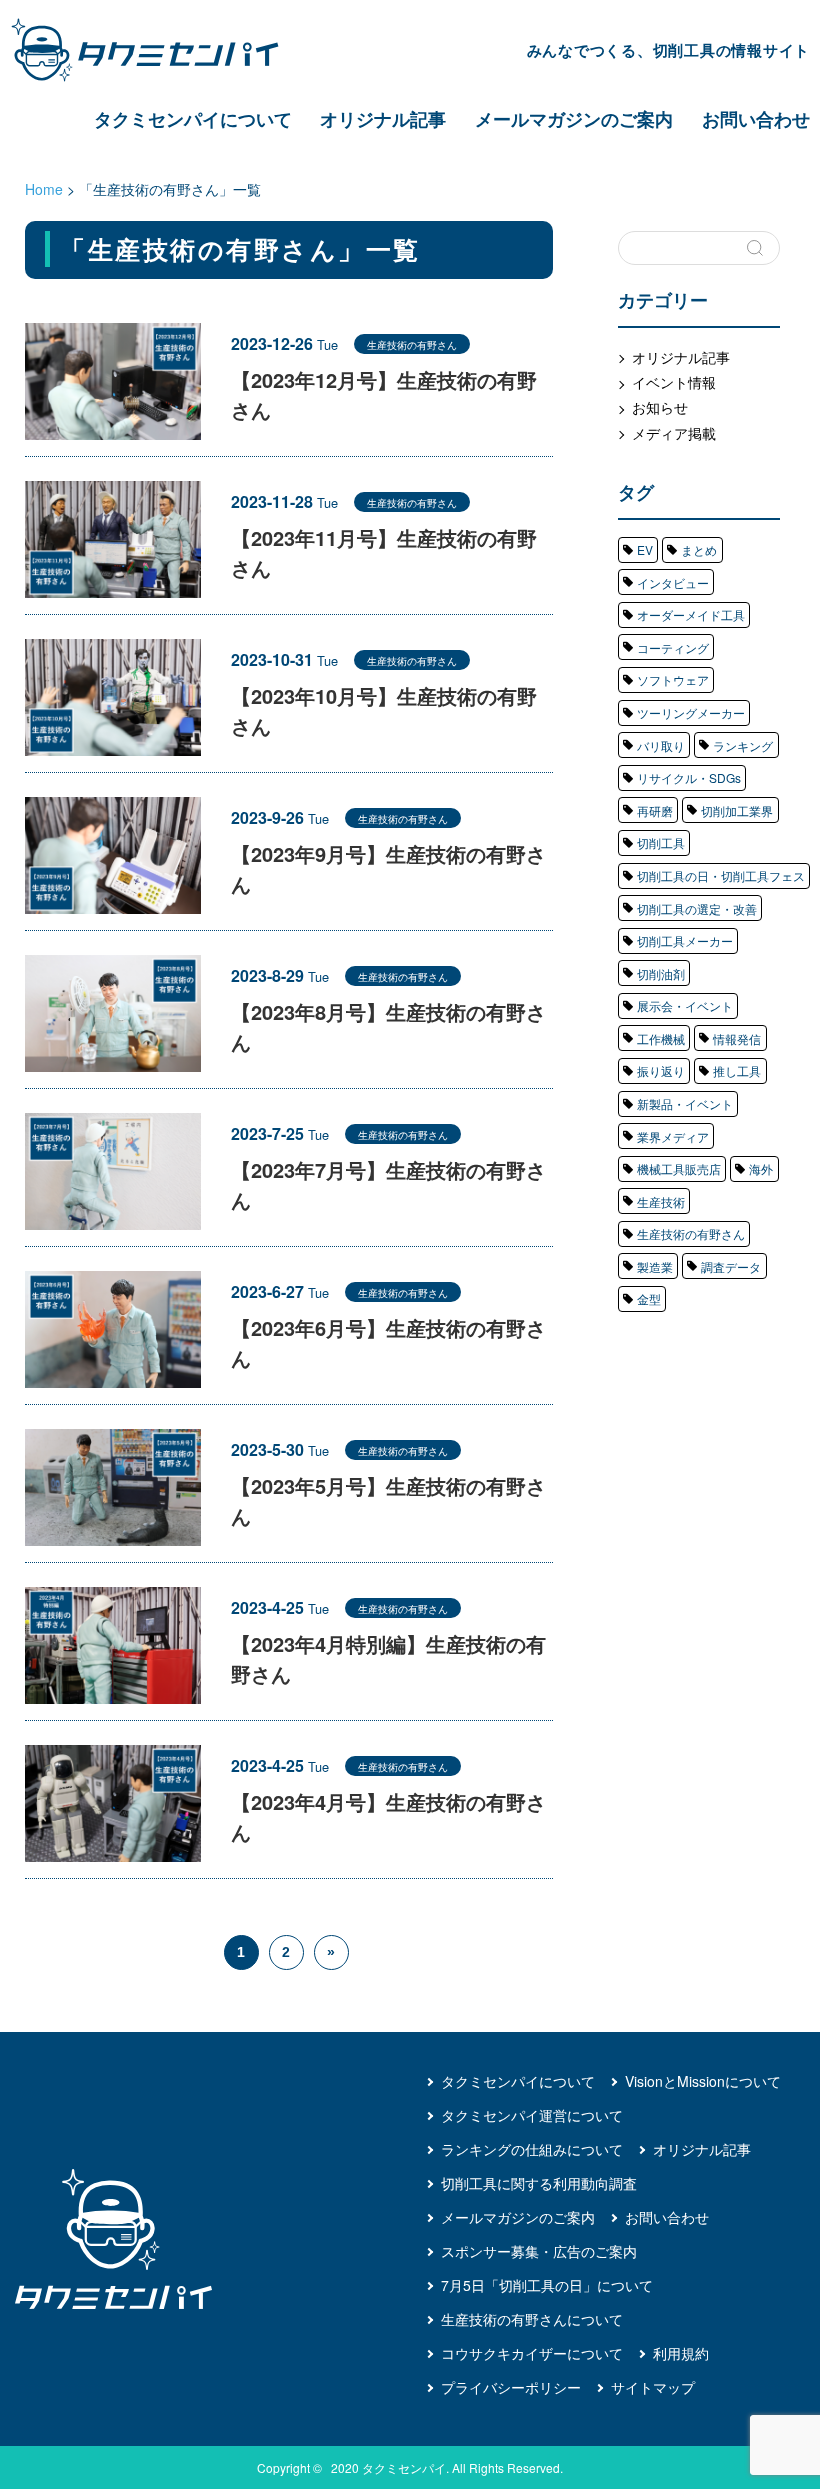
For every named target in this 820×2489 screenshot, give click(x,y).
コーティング (673, 647)
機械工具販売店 (679, 1168)
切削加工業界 (737, 810)
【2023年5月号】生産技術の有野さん (388, 1500)
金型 (649, 1298)
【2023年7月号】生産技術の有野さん (388, 1184)
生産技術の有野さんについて (532, 2319)
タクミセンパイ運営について (532, 2115)
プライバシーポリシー (511, 2387)
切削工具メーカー (685, 940)
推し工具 (737, 1070)
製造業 (655, 1266)
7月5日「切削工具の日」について (547, 2285)
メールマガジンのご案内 (574, 119)
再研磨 (655, 810)
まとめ (699, 549)
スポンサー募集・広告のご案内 (539, 2251)
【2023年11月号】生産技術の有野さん (384, 552)
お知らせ (660, 407)
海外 (761, 1168)
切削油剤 (661, 973)
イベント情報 (674, 382)
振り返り (661, 1070)
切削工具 (661, 842)
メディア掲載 (674, 433)
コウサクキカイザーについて (532, 2353)
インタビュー (673, 582)
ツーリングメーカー (691, 712)
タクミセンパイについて (193, 119)
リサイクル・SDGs (689, 777)
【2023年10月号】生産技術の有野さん (384, 710)
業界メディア (673, 1136)
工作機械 (661, 1038)
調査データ (731, 1266)
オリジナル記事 (383, 119)
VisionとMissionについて (703, 2081)
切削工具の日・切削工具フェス (721, 875)
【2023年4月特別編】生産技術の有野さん (388, 1658)
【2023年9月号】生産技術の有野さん (388, 868)
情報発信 (737, 1038)
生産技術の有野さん (691, 1233)
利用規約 (681, 2353)
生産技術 (661, 1201)
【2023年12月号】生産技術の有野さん (384, 394)
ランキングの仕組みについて (532, 2149)
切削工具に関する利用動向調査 (539, 2183)
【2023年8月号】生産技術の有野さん (388, 1026)
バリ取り (661, 745)
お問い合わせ (756, 119)
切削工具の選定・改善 (697, 908)
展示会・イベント (685, 1005)
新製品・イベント (685, 1103)
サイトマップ (653, 2387)
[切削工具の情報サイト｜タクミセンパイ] (162, 50)
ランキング (743, 745)
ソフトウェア (673, 679)
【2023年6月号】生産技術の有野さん (388, 1342)
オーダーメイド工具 (691, 614)
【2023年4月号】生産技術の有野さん (388, 1816)
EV (645, 549)
